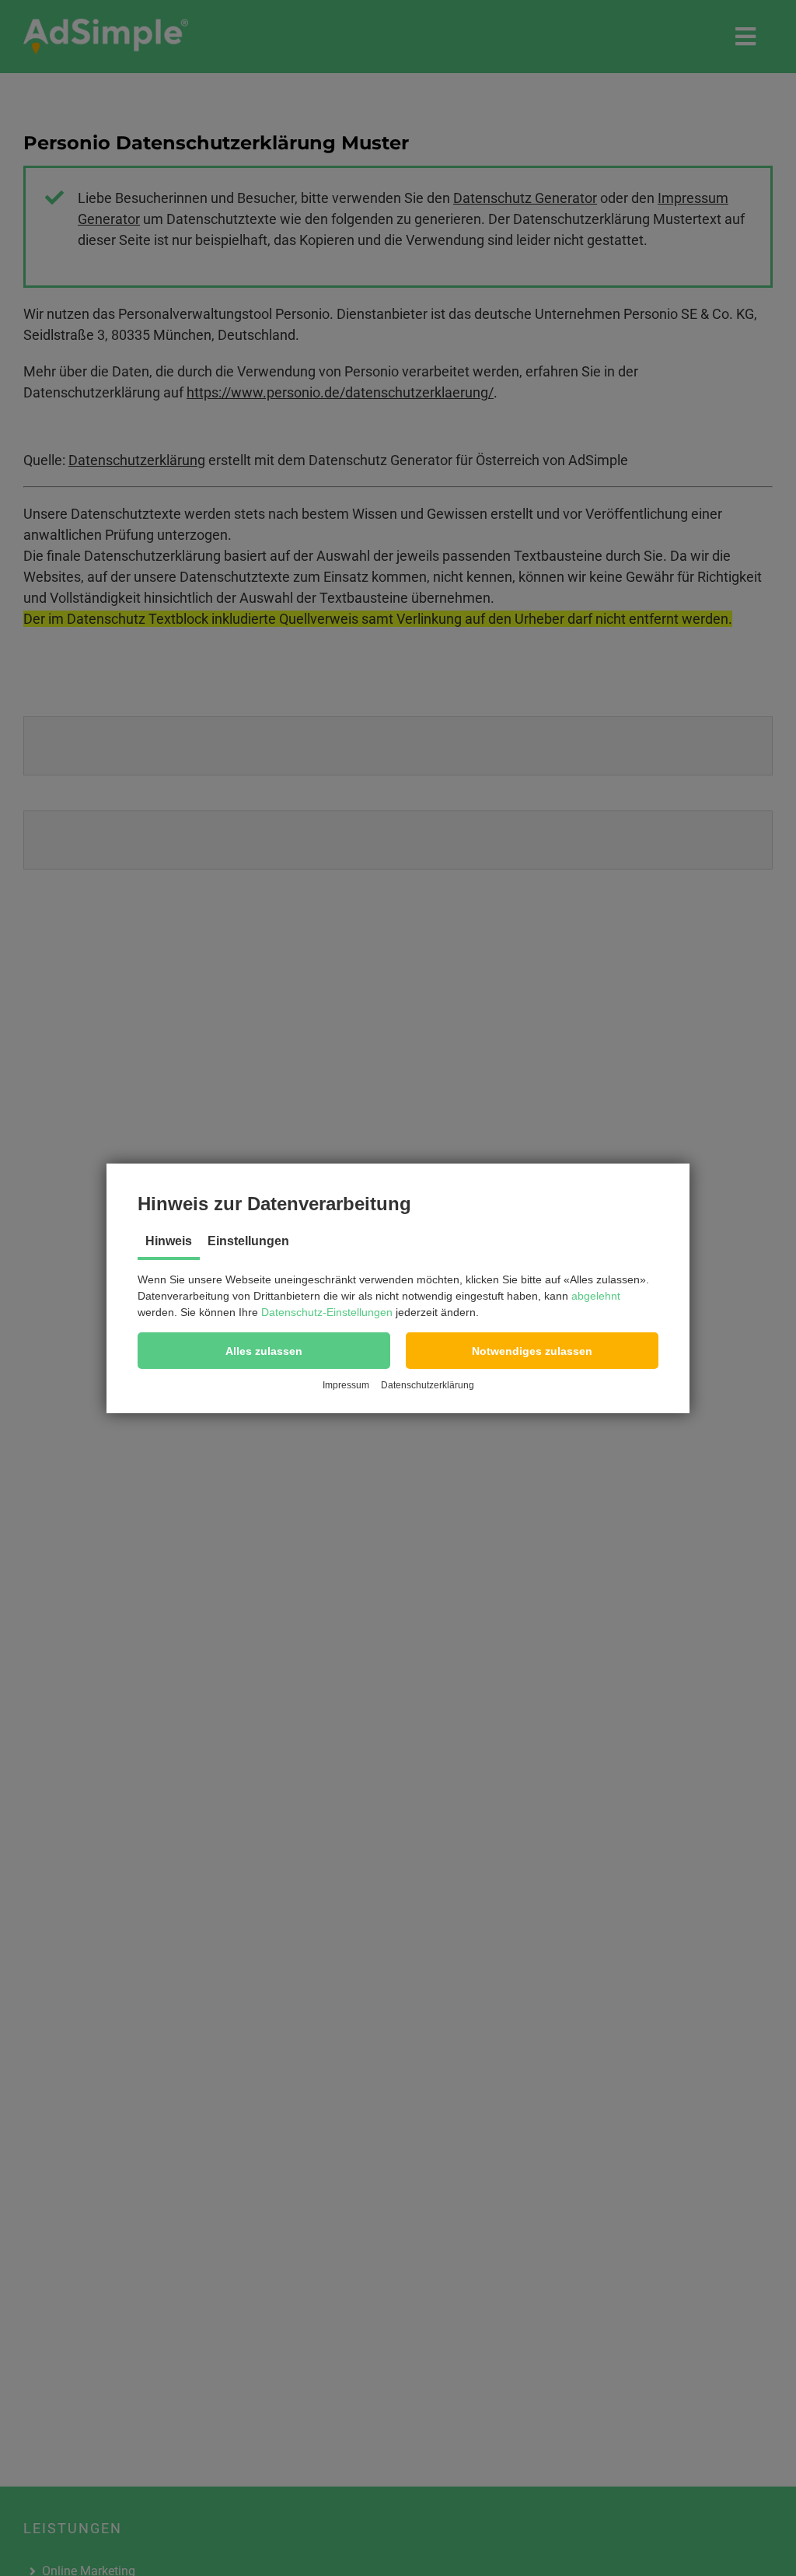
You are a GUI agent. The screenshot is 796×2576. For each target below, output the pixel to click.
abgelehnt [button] (596, 1296)
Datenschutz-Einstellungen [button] (327, 1312)
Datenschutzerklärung (428, 1385)
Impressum (346, 1385)
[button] (264, 1351)
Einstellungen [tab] (248, 1241)
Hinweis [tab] (169, 1241)
